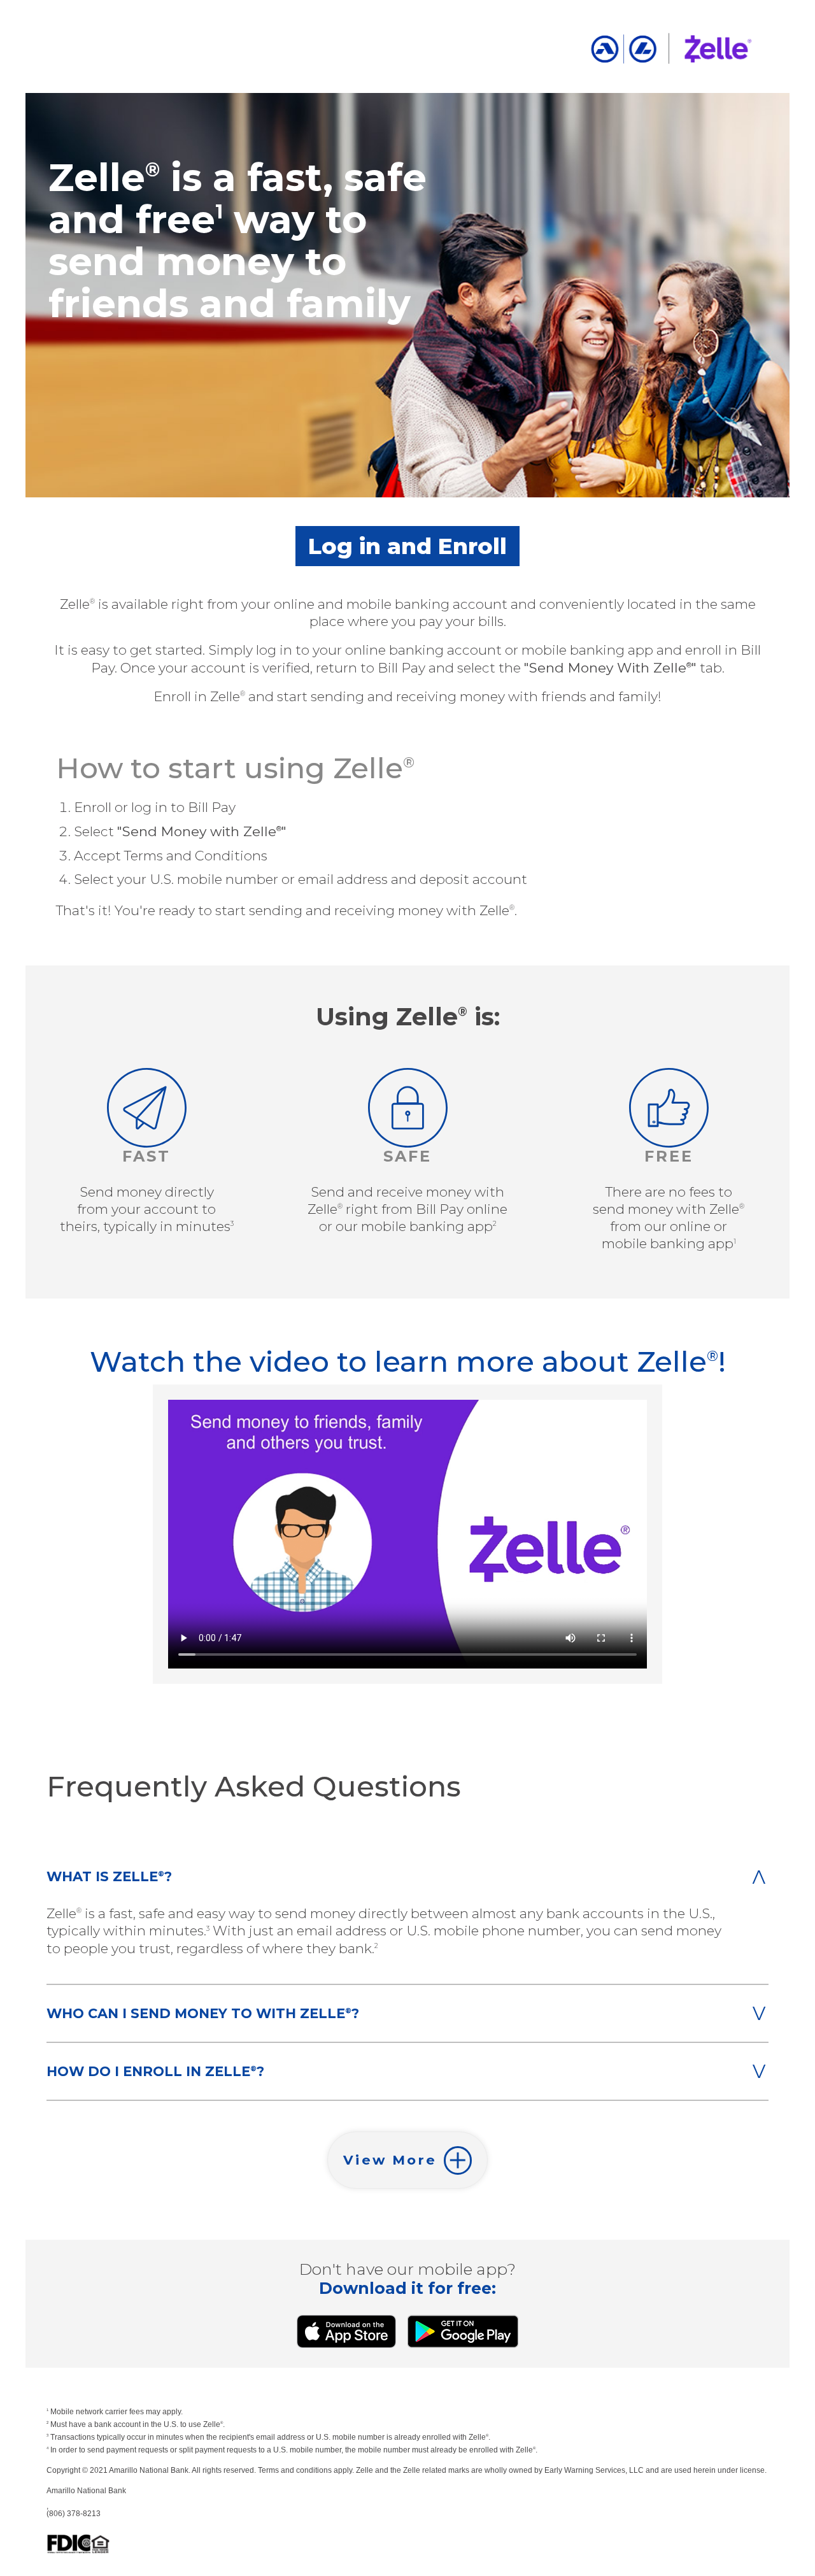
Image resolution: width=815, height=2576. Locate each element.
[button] (407, 2160)
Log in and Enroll (407, 546)
